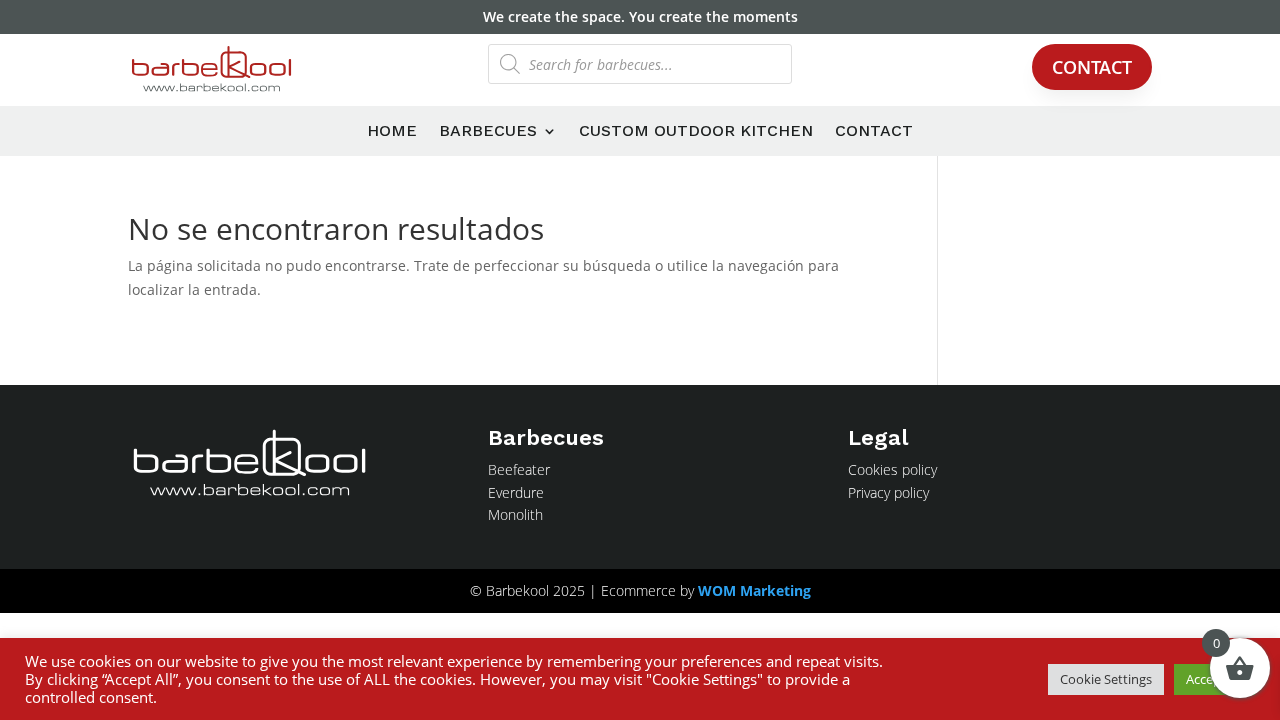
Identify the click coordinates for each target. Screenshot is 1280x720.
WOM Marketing (754, 590)
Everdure (516, 492)
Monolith (515, 514)
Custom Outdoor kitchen (696, 132)
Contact (1092, 67)
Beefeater (519, 469)
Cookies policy (892, 469)
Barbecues (488, 132)
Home (392, 132)
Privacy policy (888, 492)
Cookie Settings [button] (1106, 679)
